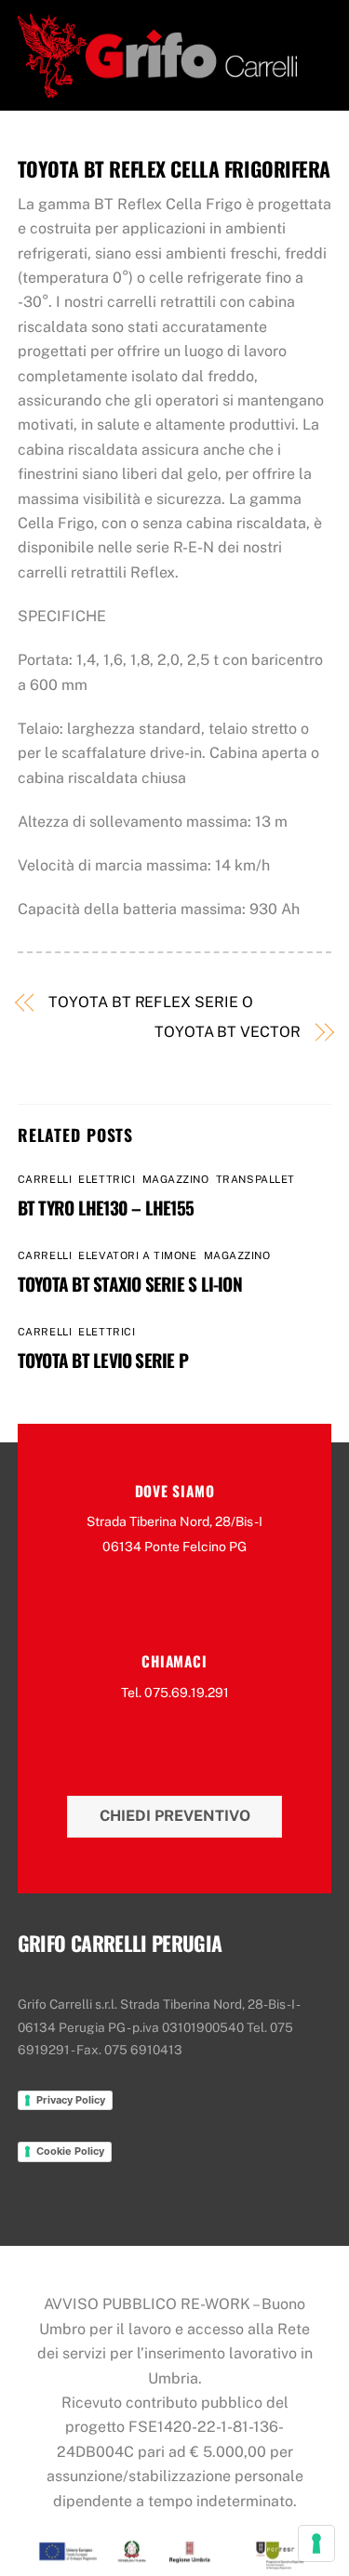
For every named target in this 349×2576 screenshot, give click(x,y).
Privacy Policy (71, 2100)
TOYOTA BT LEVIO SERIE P (103, 1360)
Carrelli (45, 1179)
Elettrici (107, 1179)
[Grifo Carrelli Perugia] (157, 87)
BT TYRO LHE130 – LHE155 (106, 1208)
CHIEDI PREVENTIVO (175, 1816)
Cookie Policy (70, 2151)
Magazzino (176, 1179)
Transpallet (255, 1179)
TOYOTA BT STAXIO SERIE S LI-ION (130, 1284)
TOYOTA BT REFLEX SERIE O (150, 1002)
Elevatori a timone (137, 1255)
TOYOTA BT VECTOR (228, 1032)
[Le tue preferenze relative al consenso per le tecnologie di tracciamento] (316, 2543)
